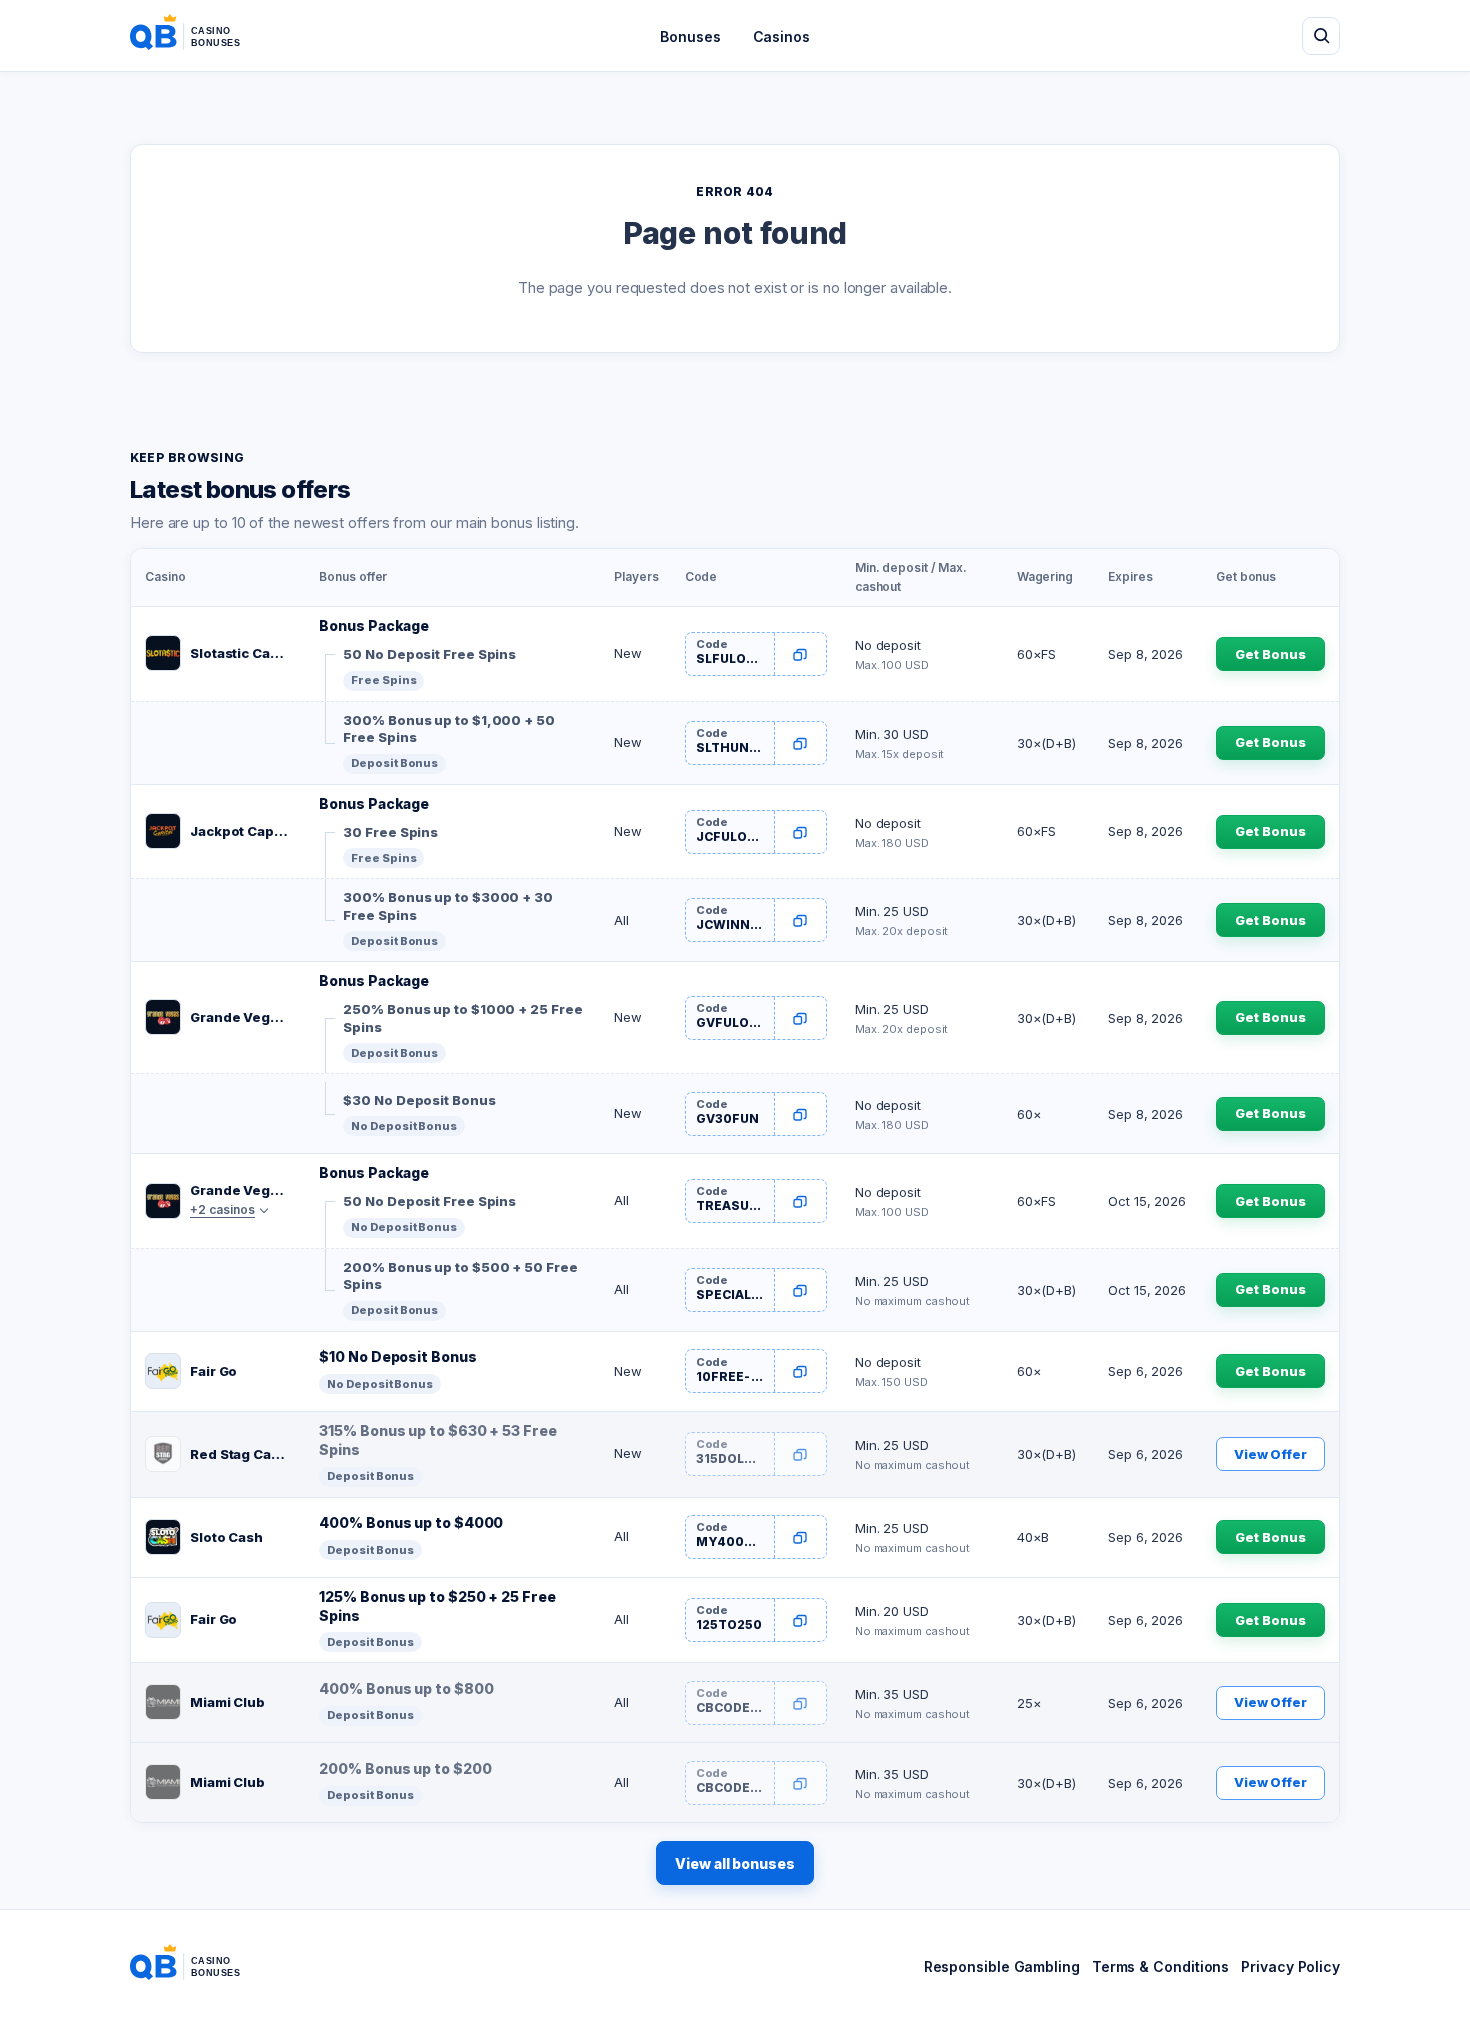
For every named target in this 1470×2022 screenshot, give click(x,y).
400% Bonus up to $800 (406, 1688)
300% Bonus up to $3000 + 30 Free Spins (448, 906)
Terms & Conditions (1160, 1966)
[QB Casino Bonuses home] (201, 36)
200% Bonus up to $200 (405, 1768)
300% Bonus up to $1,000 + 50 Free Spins (448, 729)
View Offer (1270, 1454)
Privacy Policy (1290, 1966)
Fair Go (213, 1371)
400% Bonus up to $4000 (411, 1522)
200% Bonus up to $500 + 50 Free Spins (460, 1276)
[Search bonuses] (1321, 36)
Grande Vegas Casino (240, 1017)
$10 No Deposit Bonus (397, 1356)
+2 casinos (222, 1209)
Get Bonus (1270, 654)
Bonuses (690, 36)
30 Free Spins (390, 832)
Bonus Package (374, 625)
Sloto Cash (226, 1537)
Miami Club (227, 1702)
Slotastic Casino (240, 653)
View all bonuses (735, 1863)
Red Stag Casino (240, 1454)
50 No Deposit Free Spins (429, 654)
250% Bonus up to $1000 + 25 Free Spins (462, 1018)
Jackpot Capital (240, 831)
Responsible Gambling (1002, 1966)
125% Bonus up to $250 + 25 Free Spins (437, 1606)
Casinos (781, 36)
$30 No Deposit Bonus (419, 1100)
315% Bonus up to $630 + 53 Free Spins (437, 1440)
